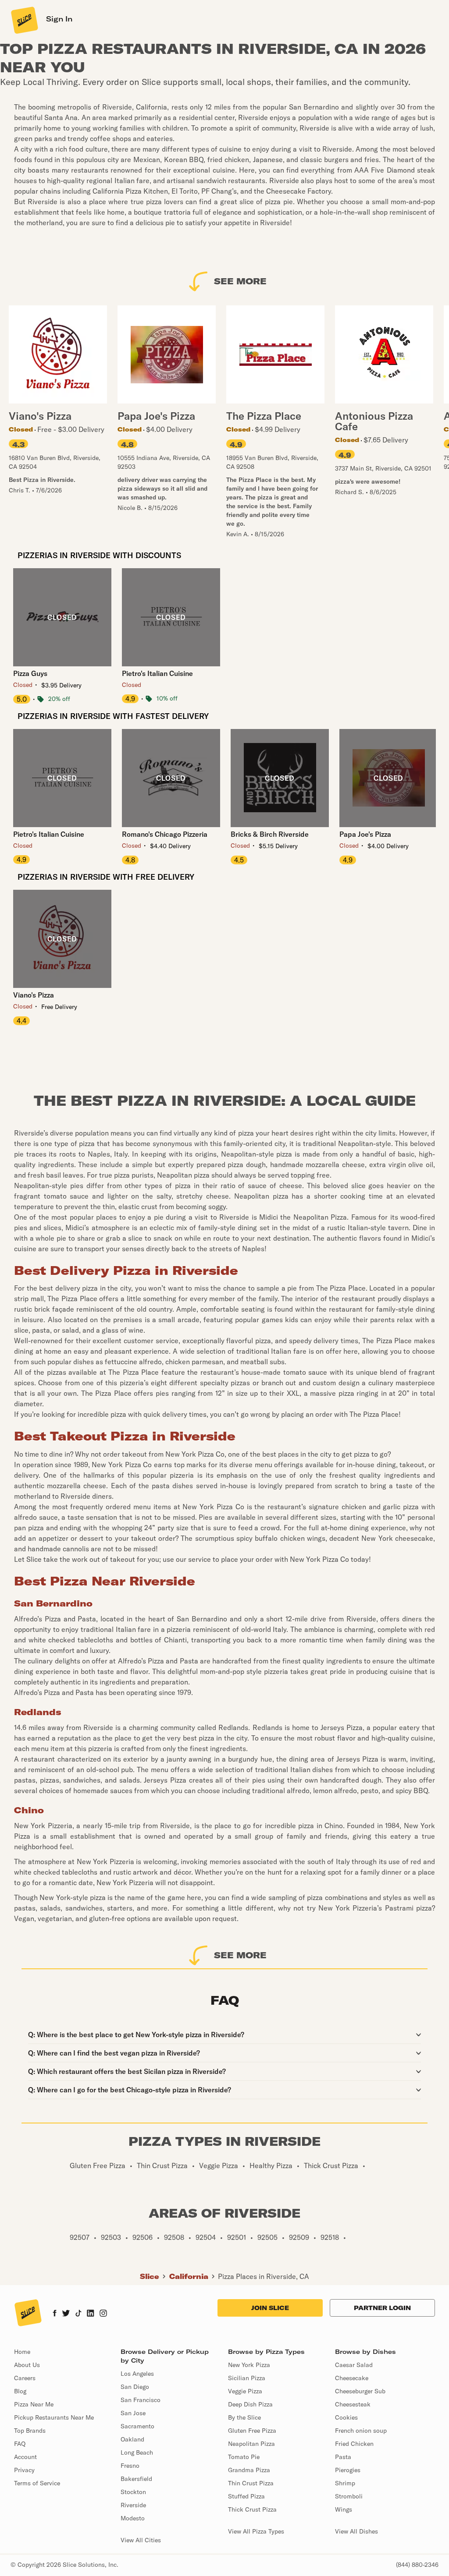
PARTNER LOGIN (382, 2308)
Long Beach (137, 2452)
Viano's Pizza (34, 995)
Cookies (346, 2417)
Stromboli (349, 2496)
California (189, 2276)
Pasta (343, 2457)
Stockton (133, 2492)
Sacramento (137, 2426)
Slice (150, 2276)
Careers (25, 2378)
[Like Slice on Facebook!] (55, 2314)
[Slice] (24, 20)
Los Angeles (137, 2374)
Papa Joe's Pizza (365, 834)
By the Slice (244, 2417)
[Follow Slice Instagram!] (103, 2314)
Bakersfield (136, 2479)
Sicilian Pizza (247, 2378)
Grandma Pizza (249, 2470)
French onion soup (361, 2431)
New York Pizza (249, 2365)
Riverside (133, 2505)
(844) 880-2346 (417, 2565)
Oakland (132, 2439)
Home (22, 2352)
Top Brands (30, 2431)
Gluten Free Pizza (252, 2431)
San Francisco (141, 2400)
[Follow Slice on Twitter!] (66, 2314)
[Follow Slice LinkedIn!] (91, 2314)
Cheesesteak (353, 2404)
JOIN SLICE (270, 2308)
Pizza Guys (30, 673)
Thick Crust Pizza (252, 2509)
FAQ (20, 2444)
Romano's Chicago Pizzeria (165, 834)
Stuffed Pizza (246, 2496)
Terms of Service (37, 2483)
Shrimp (345, 2483)
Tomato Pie (244, 2457)
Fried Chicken (354, 2444)
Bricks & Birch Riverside (270, 834)
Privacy (24, 2470)
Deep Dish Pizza (250, 2404)
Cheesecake (352, 2378)
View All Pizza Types (256, 2531)
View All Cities (141, 2540)
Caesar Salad (354, 2365)
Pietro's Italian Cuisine (157, 673)
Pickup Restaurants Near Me (54, 2417)
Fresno (130, 2466)
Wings (344, 2509)
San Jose (133, 2413)
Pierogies (348, 2470)
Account (25, 2457)
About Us (27, 2365)
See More (240, 281)
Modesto (133, 2518)
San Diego (135, 2387)
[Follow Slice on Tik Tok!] (78, 2314)
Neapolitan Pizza (251, 2444)
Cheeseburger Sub (360, 2391)
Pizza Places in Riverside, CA (264, 2276)
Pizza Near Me (34, 2404)
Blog (20, 2391)
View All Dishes (356, 2531)
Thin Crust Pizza (251, 2483)
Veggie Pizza (245, 2391)
